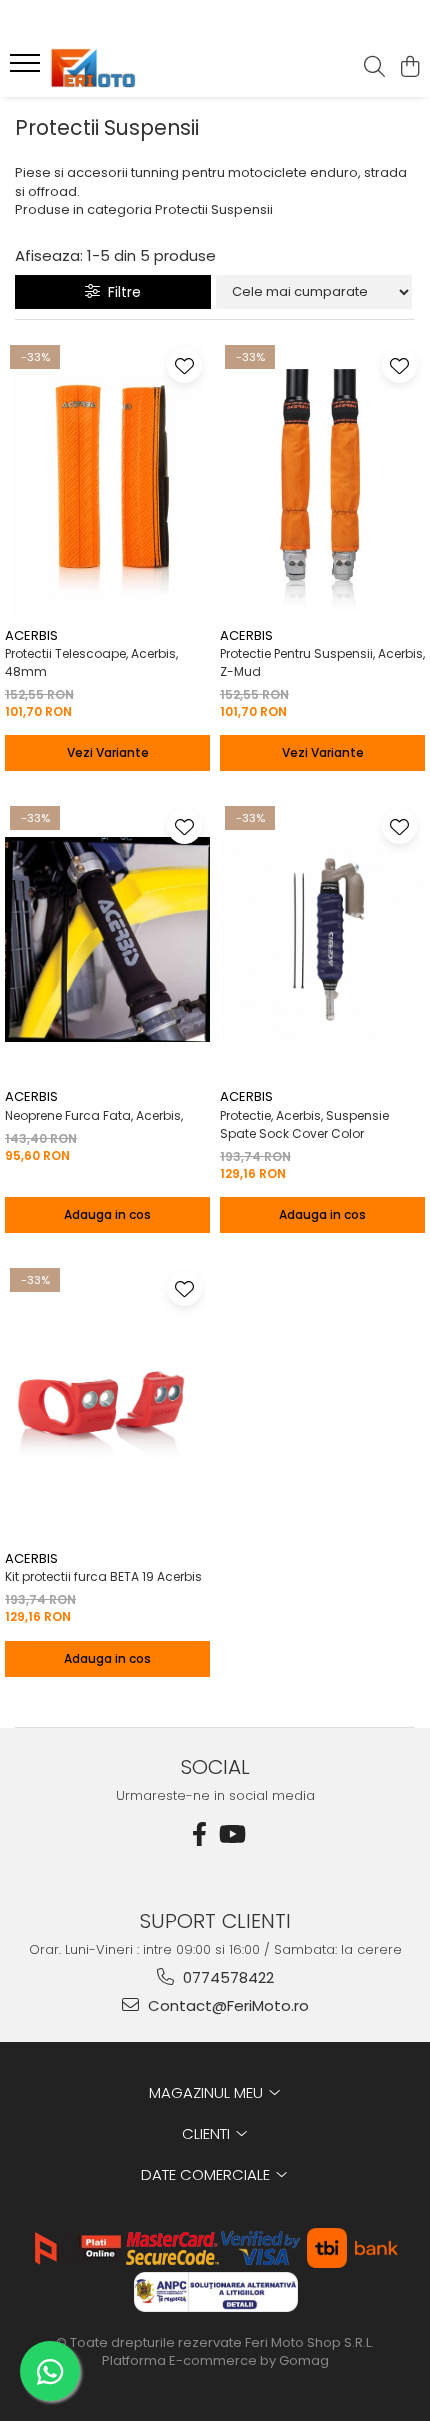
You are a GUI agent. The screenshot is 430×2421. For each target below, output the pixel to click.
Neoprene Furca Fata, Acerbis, (94, 1115)
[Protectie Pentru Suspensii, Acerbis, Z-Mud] (322, 478)
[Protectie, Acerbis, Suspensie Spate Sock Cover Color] (322, 939)
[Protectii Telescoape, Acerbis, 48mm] (107, 478)
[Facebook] (199, 1834)
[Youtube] (231, 1834)
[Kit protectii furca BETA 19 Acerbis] (107, 1401)
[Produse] (27, 69)
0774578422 (226, 1977)
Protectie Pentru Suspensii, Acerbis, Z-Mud (322, 662)
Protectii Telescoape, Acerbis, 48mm (91, 662)
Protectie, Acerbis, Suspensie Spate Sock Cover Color (304, 1124)
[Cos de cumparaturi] (409, 68)
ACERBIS (31, 635)
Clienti (208, 2133)
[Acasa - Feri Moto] (130, 68)
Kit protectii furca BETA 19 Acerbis (103, 1576)
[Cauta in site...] (374, 68)
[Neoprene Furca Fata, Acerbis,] (107, 939)
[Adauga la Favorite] (184, 365)
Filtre (120, 292)
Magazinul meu (208, 2092)
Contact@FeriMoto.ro (226, 2005)
